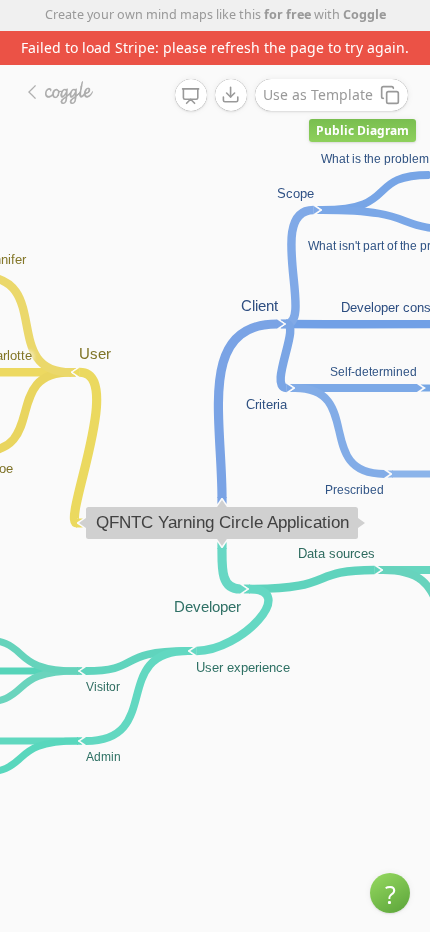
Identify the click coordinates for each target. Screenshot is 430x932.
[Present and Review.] (191, 96)
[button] (390, 893)
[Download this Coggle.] (231, 95)
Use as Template (318, 94)
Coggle (364, 14)
